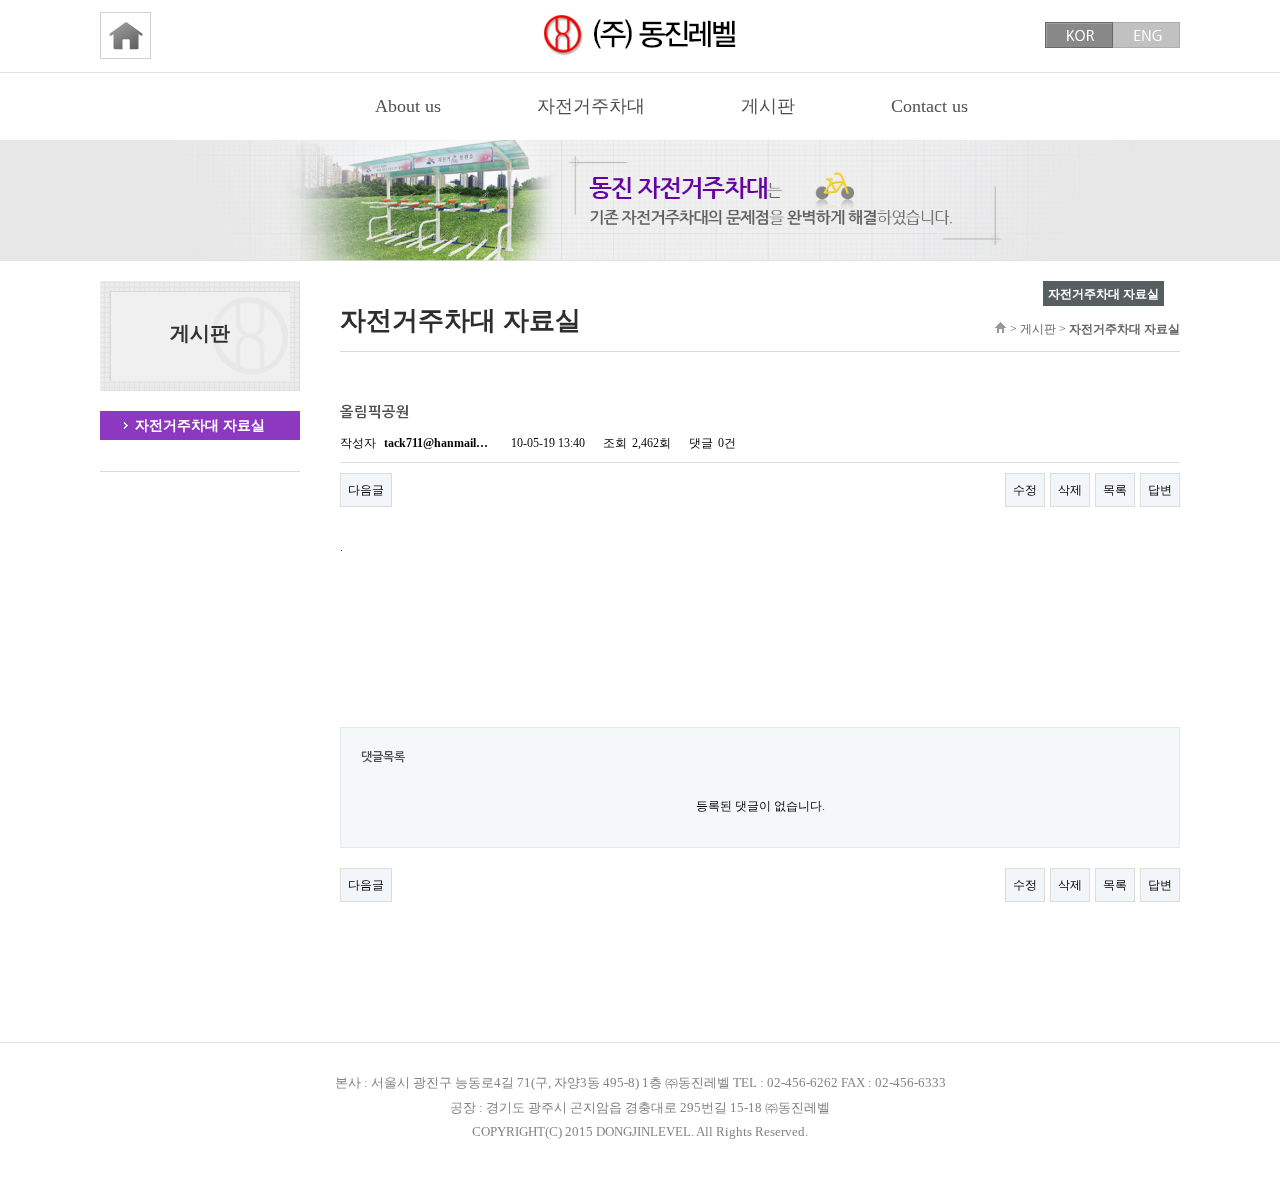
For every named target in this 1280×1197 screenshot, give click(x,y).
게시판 (768, 106)
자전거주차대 (591, 106)
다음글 (366, 490)
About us (408, 106)
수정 (1025, 490)
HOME (1000, 327)
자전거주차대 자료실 (200, 425)
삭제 (1070, 490)
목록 (1115, 490)
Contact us (929, 106)
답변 (1160, 490)
